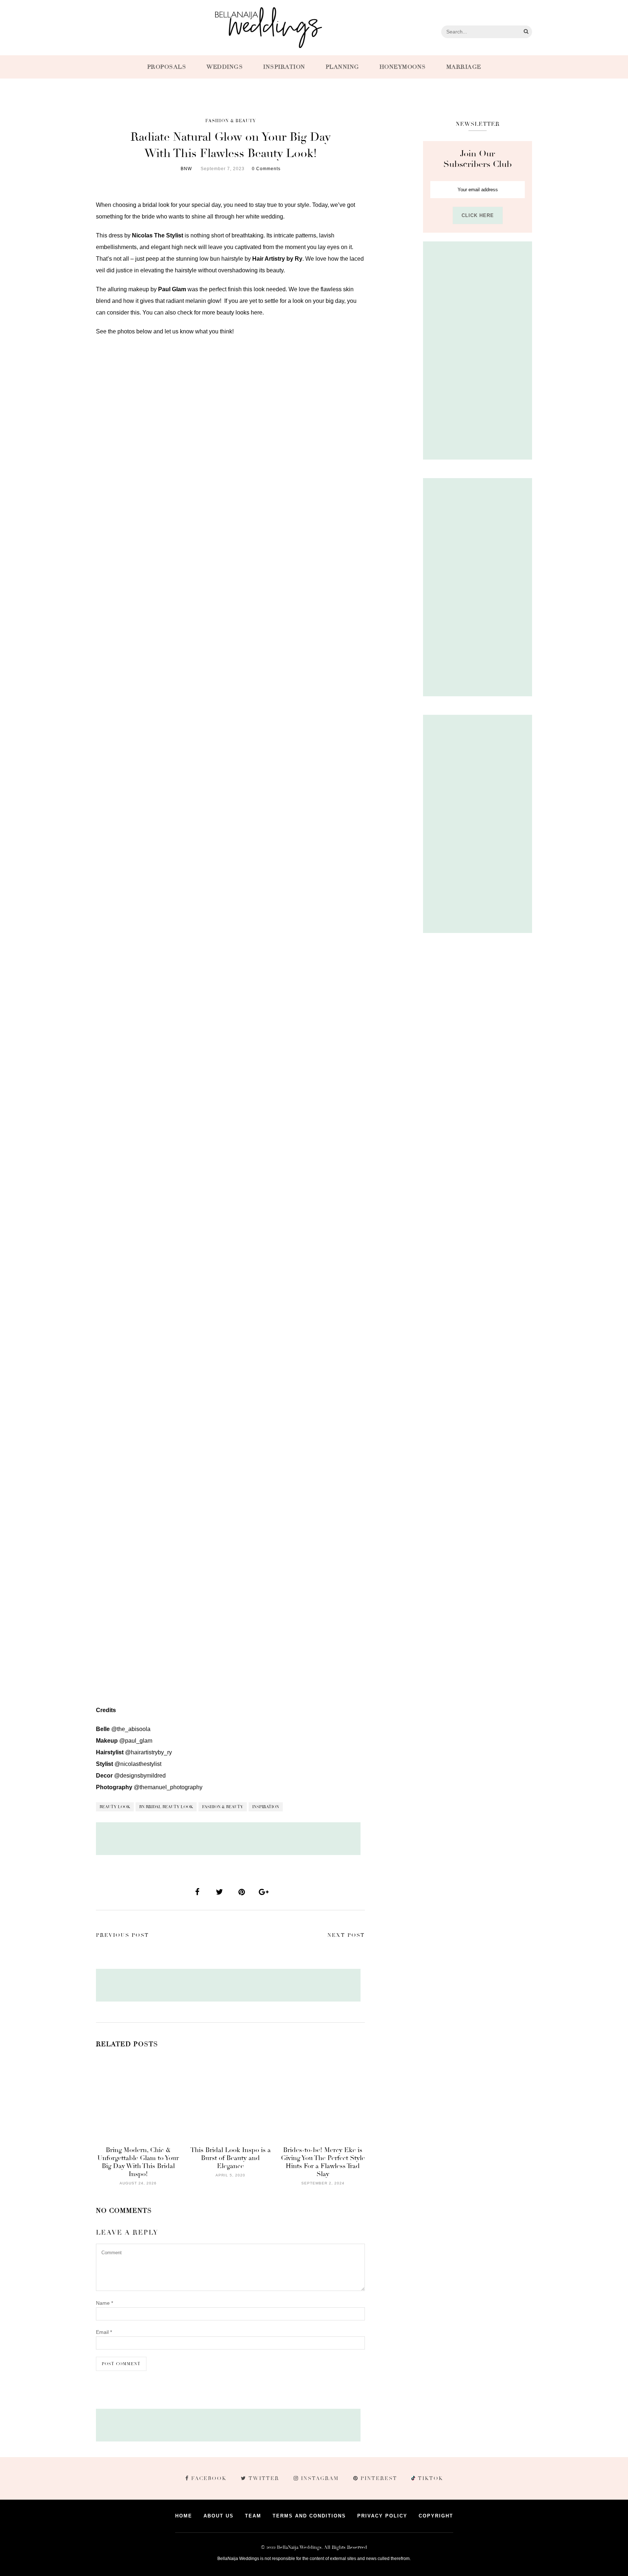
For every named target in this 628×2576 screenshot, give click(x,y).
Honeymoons (403, 67)
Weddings (225, 67)
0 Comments (266, 169)
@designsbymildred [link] (140, 1776)
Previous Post (122, 1935)
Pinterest (379, 2478)
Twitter (264, 2478)
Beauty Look (115, 1807)
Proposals (167, 67)
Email (104, 2332)
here (257, 313)
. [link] (278, 259)
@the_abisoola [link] (131, 1729)
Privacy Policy (382, 2516)
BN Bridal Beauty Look (166, 1807)
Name (104, 2303)
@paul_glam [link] (136, 1741)
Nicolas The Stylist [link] (158, 235)
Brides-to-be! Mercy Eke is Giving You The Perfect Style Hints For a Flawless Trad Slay (323, 2162)
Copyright (436, 2516)
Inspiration (284, 67)
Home (184, 2516)
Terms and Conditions (309, 2516)
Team (253, 2516)
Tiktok (430, 2478)
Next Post (346, 1935)
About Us (219, 2516)
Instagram (320, 2478)
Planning (342, 67)
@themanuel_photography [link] (168, 1787)
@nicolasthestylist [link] (138, 1764)
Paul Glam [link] (172, 289)
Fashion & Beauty (231, 121)
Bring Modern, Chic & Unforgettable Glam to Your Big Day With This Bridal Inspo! (138, 2162)
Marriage (464, 67)
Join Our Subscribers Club (478, 159)
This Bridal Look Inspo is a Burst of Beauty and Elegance (231, 2158)
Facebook (209, 2478)
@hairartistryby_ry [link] (148, 1752)
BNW (186, 169)
